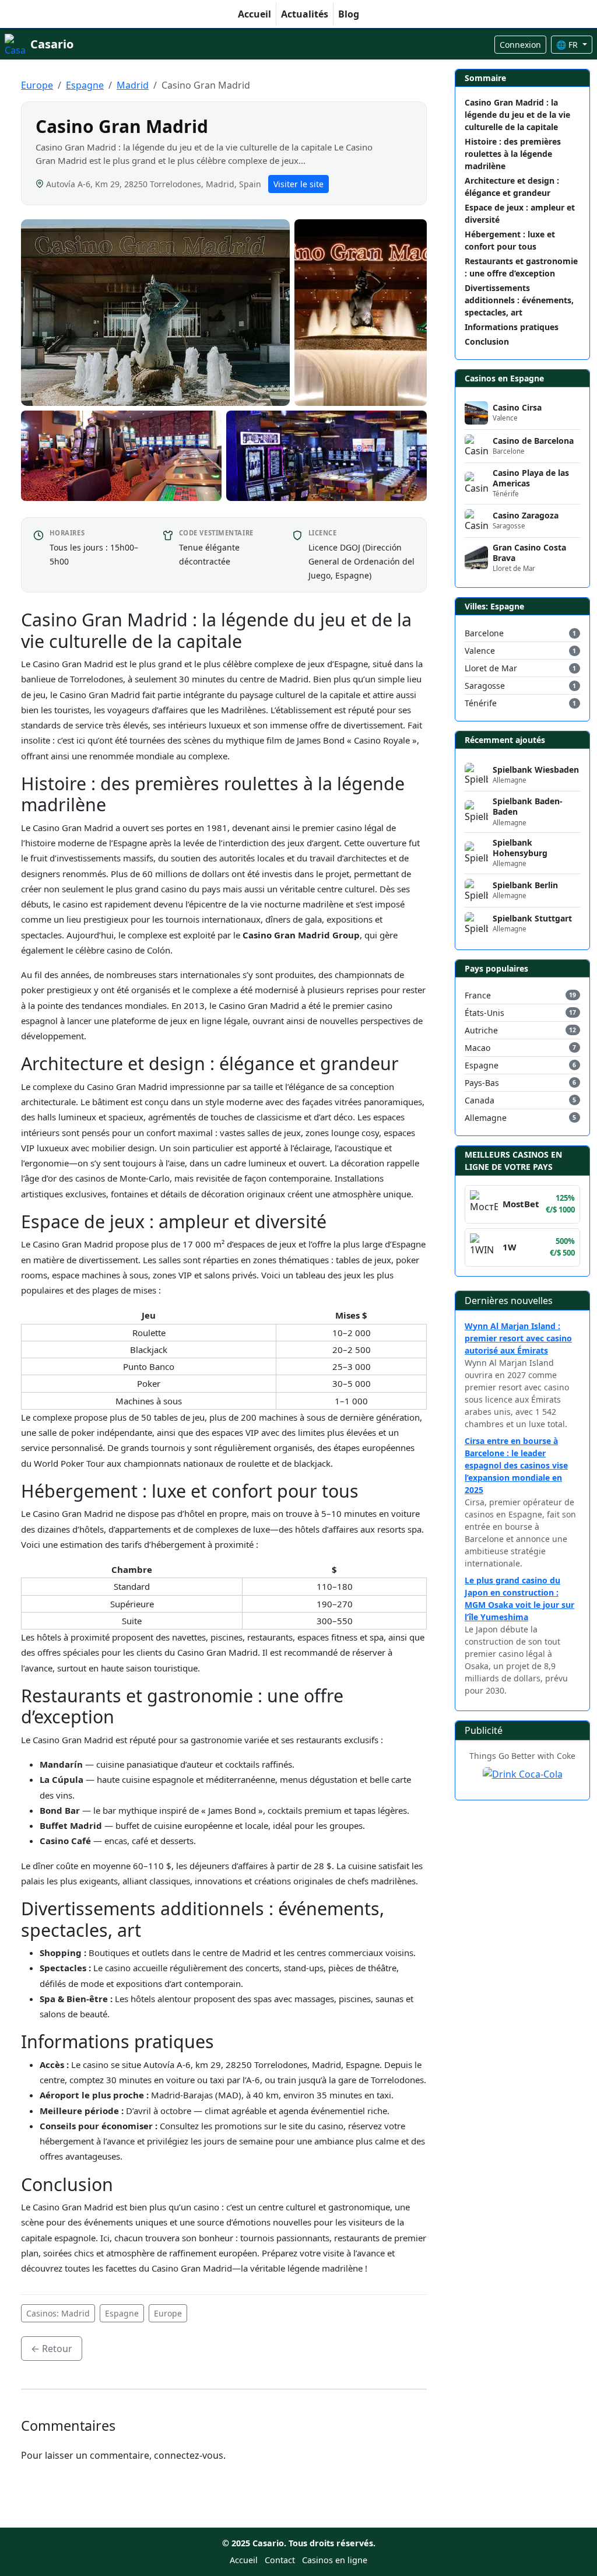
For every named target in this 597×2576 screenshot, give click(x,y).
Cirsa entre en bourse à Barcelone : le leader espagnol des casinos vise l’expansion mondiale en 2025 (516, 1465)
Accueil (254, 14)
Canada (480, 1100)
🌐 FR (568, 45)
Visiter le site (298, 184)
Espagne (85, 85)
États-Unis (484, 1013)
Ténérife (481, 703)
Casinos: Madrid (58, 2313)
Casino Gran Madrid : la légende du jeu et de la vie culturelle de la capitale (517, 115)
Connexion (520, 45)
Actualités (305, 14)
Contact (280, 2560)
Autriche (481, 1030)
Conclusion (487, 341)
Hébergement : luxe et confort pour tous (510, 240)
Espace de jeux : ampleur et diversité (520, 213)
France (478, 995)
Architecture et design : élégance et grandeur (512, 187)
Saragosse (485, 686)
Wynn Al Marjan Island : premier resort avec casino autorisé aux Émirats (518, 1338)
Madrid (133, 85)
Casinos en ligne (335, 2560)
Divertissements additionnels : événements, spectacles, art (519, 300)
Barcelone (484, 633)
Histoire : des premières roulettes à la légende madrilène (513, 154)
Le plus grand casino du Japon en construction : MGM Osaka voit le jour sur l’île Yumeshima (519, 1599)
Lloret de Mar (491, 668)
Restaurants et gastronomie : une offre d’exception (521, 267)
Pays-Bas (482, 1083)
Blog (349, 14)
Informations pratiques (512, 327)
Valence (480, 651)
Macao (477, 1048)
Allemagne (486, 1118)
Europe (37, 85)
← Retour (52, 2349)
